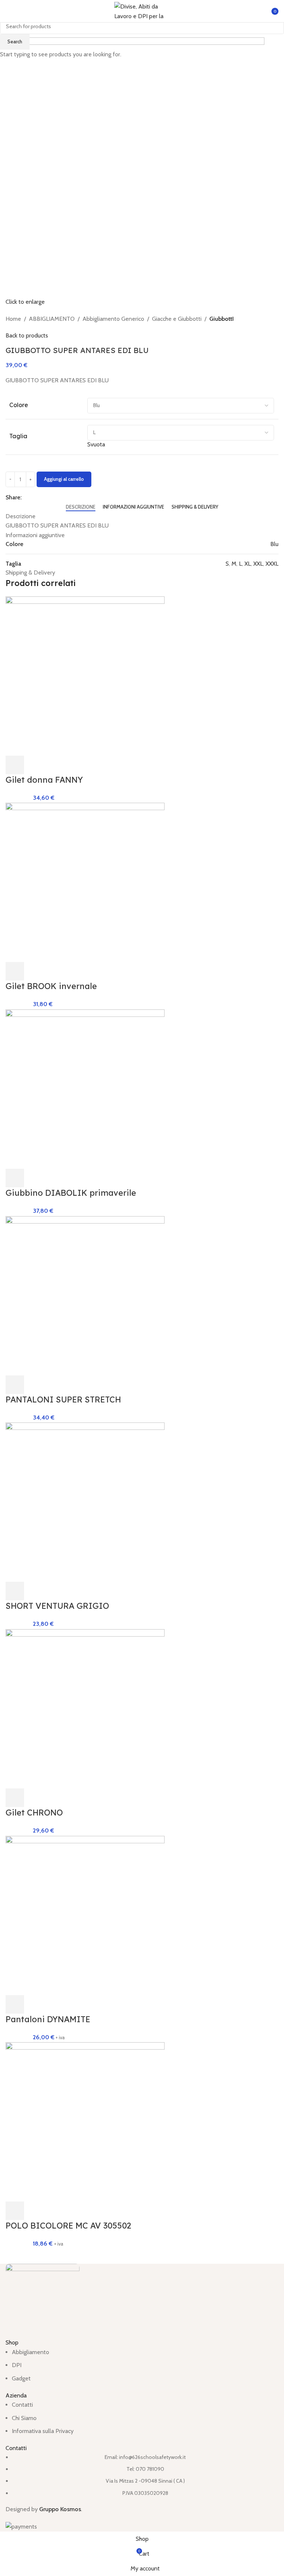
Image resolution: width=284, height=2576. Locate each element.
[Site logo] (142, 11)
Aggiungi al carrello (64, 479)
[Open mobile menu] (9, 11)
